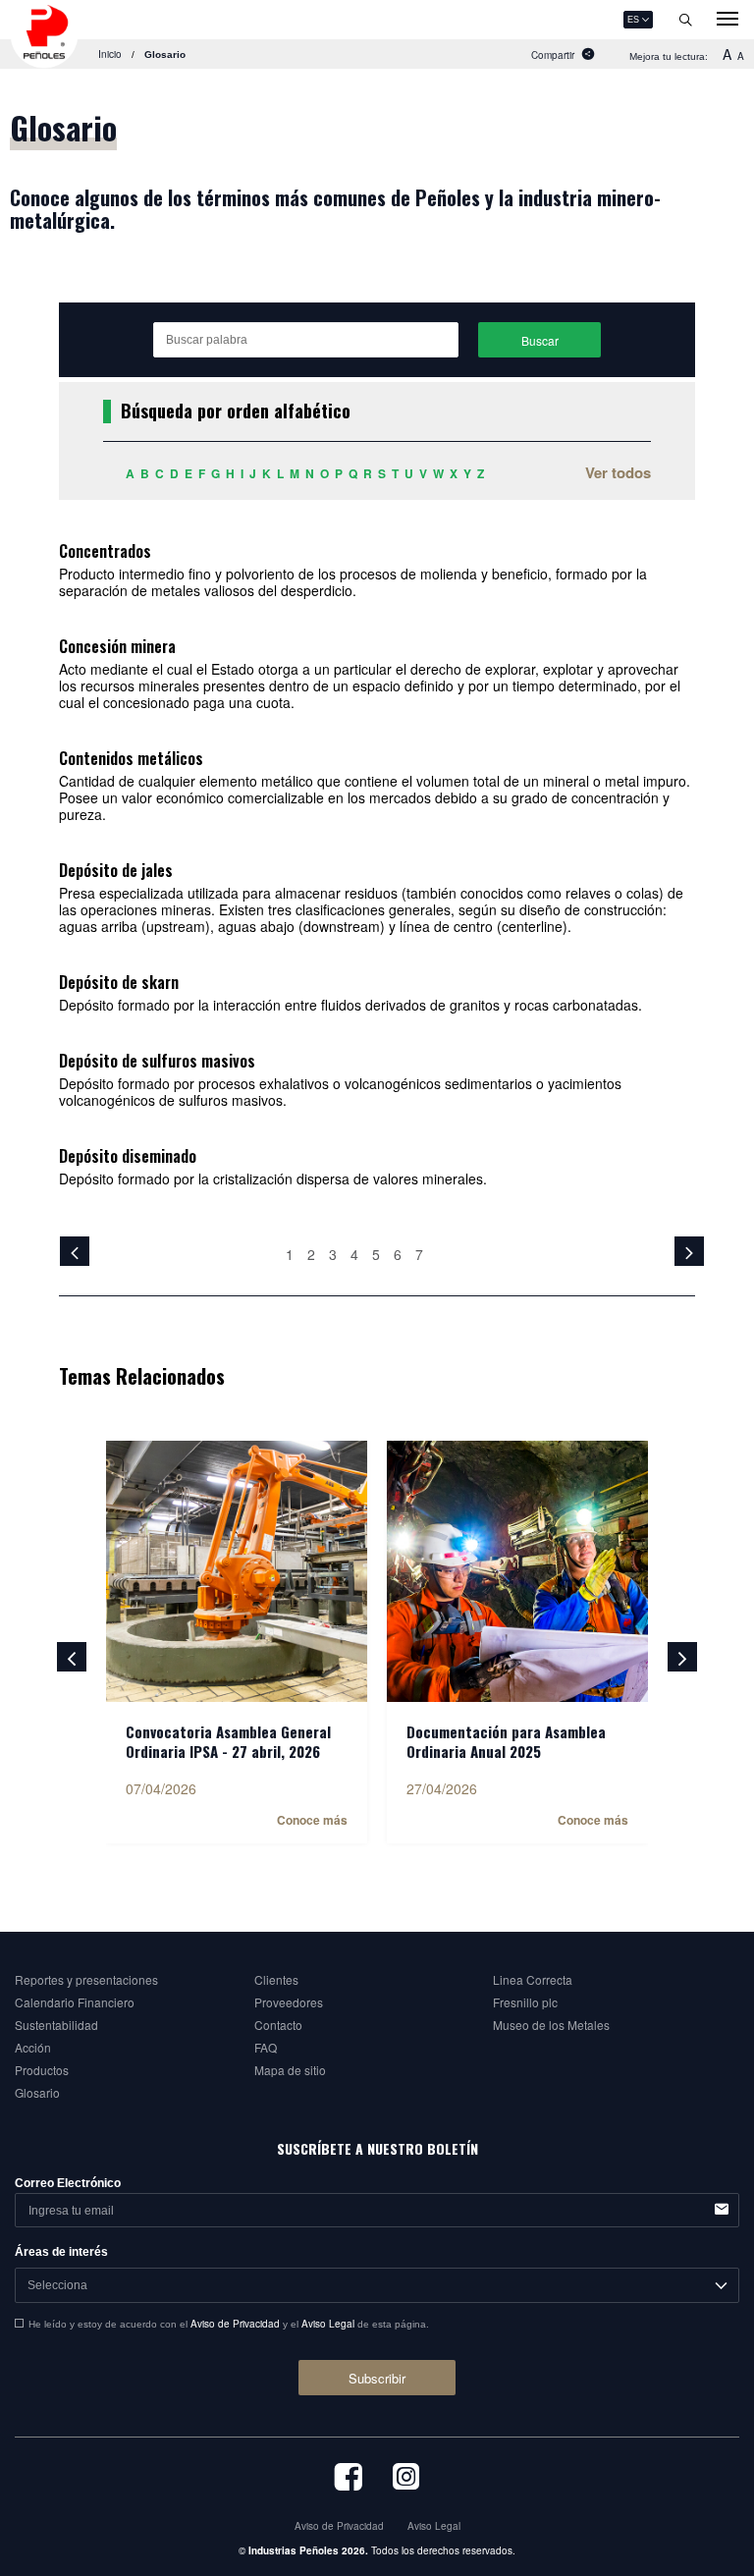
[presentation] (72, 1657)
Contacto (278, 2025)
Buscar (540, 340)
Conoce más (312, 1820)
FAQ (266, 2047)
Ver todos (618, 472)
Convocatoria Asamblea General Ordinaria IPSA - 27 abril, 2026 (228, 1741)
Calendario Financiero (75, 2002)
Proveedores (289, 2002)
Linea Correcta (533, 1979)
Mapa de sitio (290, 2070)
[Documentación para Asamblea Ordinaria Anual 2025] (517, 1571)
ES (633, 20)
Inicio (110, 54)
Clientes (276, 1979)
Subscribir (377, 2378)
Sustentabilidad (56, 2025)
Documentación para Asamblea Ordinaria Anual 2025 (506, 1741)
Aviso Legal (328, 2324)
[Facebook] (348, 2486)
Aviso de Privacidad (235, 2324)
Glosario (37, 2092)
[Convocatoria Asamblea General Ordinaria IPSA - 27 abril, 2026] (237, 1571)
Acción (33, 2047)
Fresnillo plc (525, 2002)
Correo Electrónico (68, 2183)
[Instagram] (406, 2486)
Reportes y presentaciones (86, 1979)
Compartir (553, 55)
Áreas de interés (61, 2252)
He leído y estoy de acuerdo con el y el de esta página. (229, 2324)
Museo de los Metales (551, 2025)
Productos (42, 2070)
